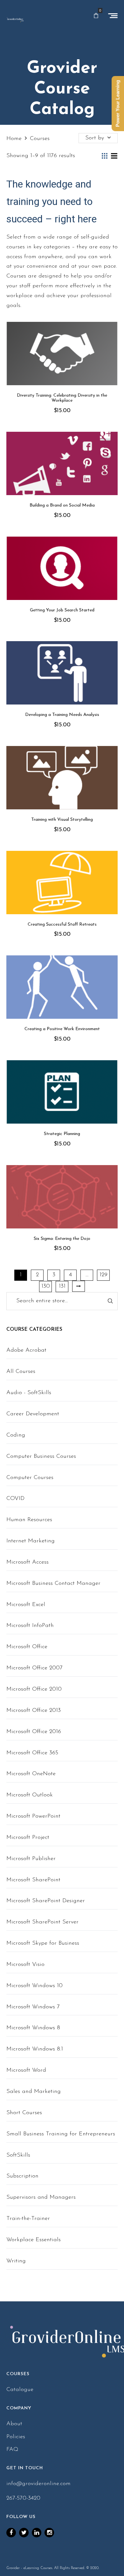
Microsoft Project (28, 1838)
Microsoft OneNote (31, 1774)
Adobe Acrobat (26, 1350)
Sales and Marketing (34, 2092)
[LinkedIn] (37, 2533)
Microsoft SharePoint (33, 1880)
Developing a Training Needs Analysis (62, 715)
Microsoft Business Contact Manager (53, 1584)
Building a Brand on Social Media (62, 505)
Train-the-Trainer (28, 2219)
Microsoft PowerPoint (33, 1816)
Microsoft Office (27, 1647)
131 (62, 1286)
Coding (16, 1435)
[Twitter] (24, 2533)
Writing (16, 2261)
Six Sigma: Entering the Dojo (62, 1239)
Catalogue (20, 2390)
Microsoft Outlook (30, 1795)
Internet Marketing (31, 1541)
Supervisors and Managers (41, 2197)
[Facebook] (11, 2533)
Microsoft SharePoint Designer (46, 1901)
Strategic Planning (62, 1134)
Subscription (22, 2176)
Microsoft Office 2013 (34, 1711)
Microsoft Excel (26, 1605)
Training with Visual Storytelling (62, 820)
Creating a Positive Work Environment (62, 1029)
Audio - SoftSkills (29, 1393)
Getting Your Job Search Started (62, 610)
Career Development (33, 1414)
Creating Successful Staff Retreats (62, 925)
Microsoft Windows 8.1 (35, 2049)
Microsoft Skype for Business (43, 1943)
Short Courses (24, 2113)
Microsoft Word (26, 2070)
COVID (15, 1499)
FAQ (12, 2450)
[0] (96, 16)
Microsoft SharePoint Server (42, 1922)
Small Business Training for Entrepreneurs (61, 2134)
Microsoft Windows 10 (34, 1986)
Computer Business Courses (41, 1457)
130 (46, 1286)
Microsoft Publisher (31, 1859)
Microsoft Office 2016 (34, 1732)
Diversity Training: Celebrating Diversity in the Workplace (62, 398)
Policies (16, 2437)
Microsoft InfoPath (30, 1626)
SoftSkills (18, 2155)
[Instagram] (49, 2533)
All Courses (21, 1372)
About (14, 2424)
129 (103, 1275)
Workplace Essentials (34, 2240)
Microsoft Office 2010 (34, 1689)
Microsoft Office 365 (32, 1753)
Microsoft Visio (25, 1965)
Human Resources (29, 1520)
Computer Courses (30, 1478)
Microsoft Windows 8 (33, 2028)
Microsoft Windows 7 (33, 2007)
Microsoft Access (28, 1562)
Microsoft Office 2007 (34, 1668)
